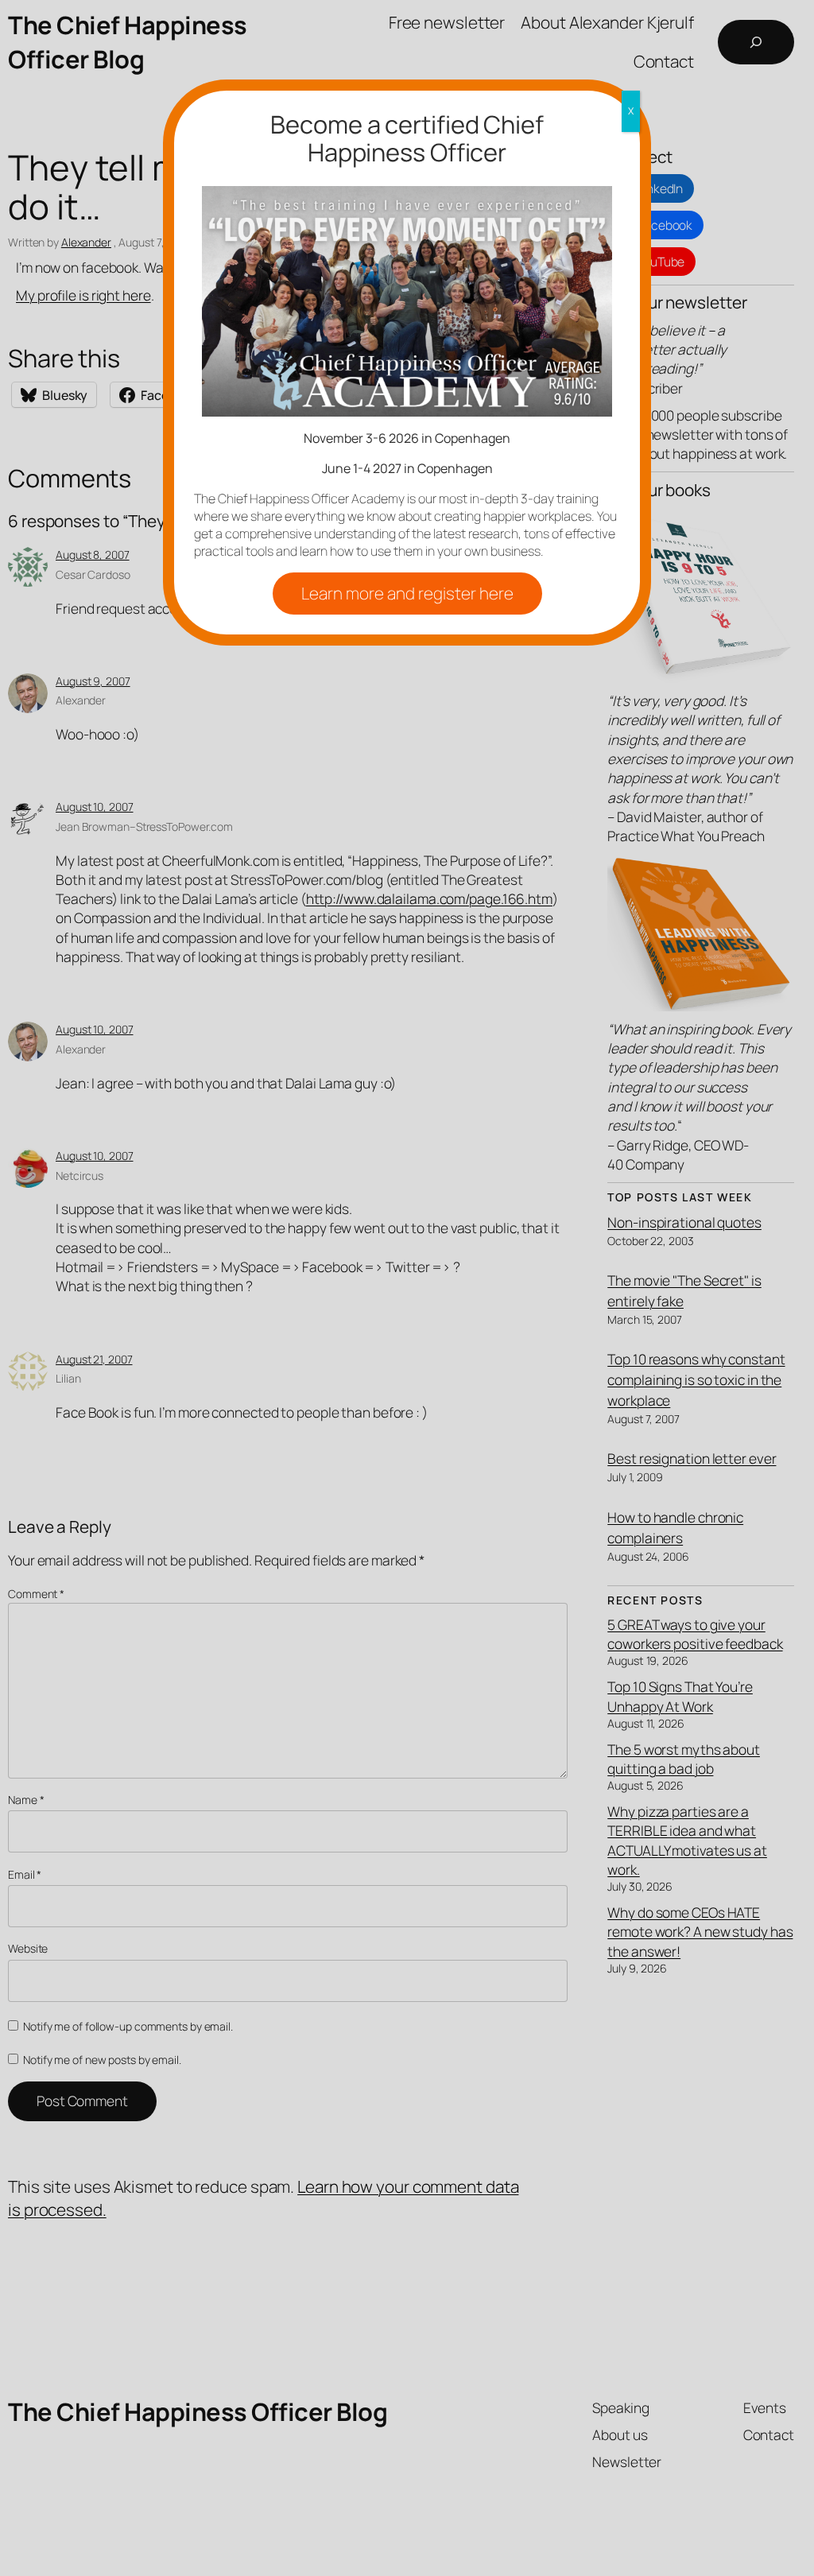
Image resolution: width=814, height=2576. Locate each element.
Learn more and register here (407, 593)
